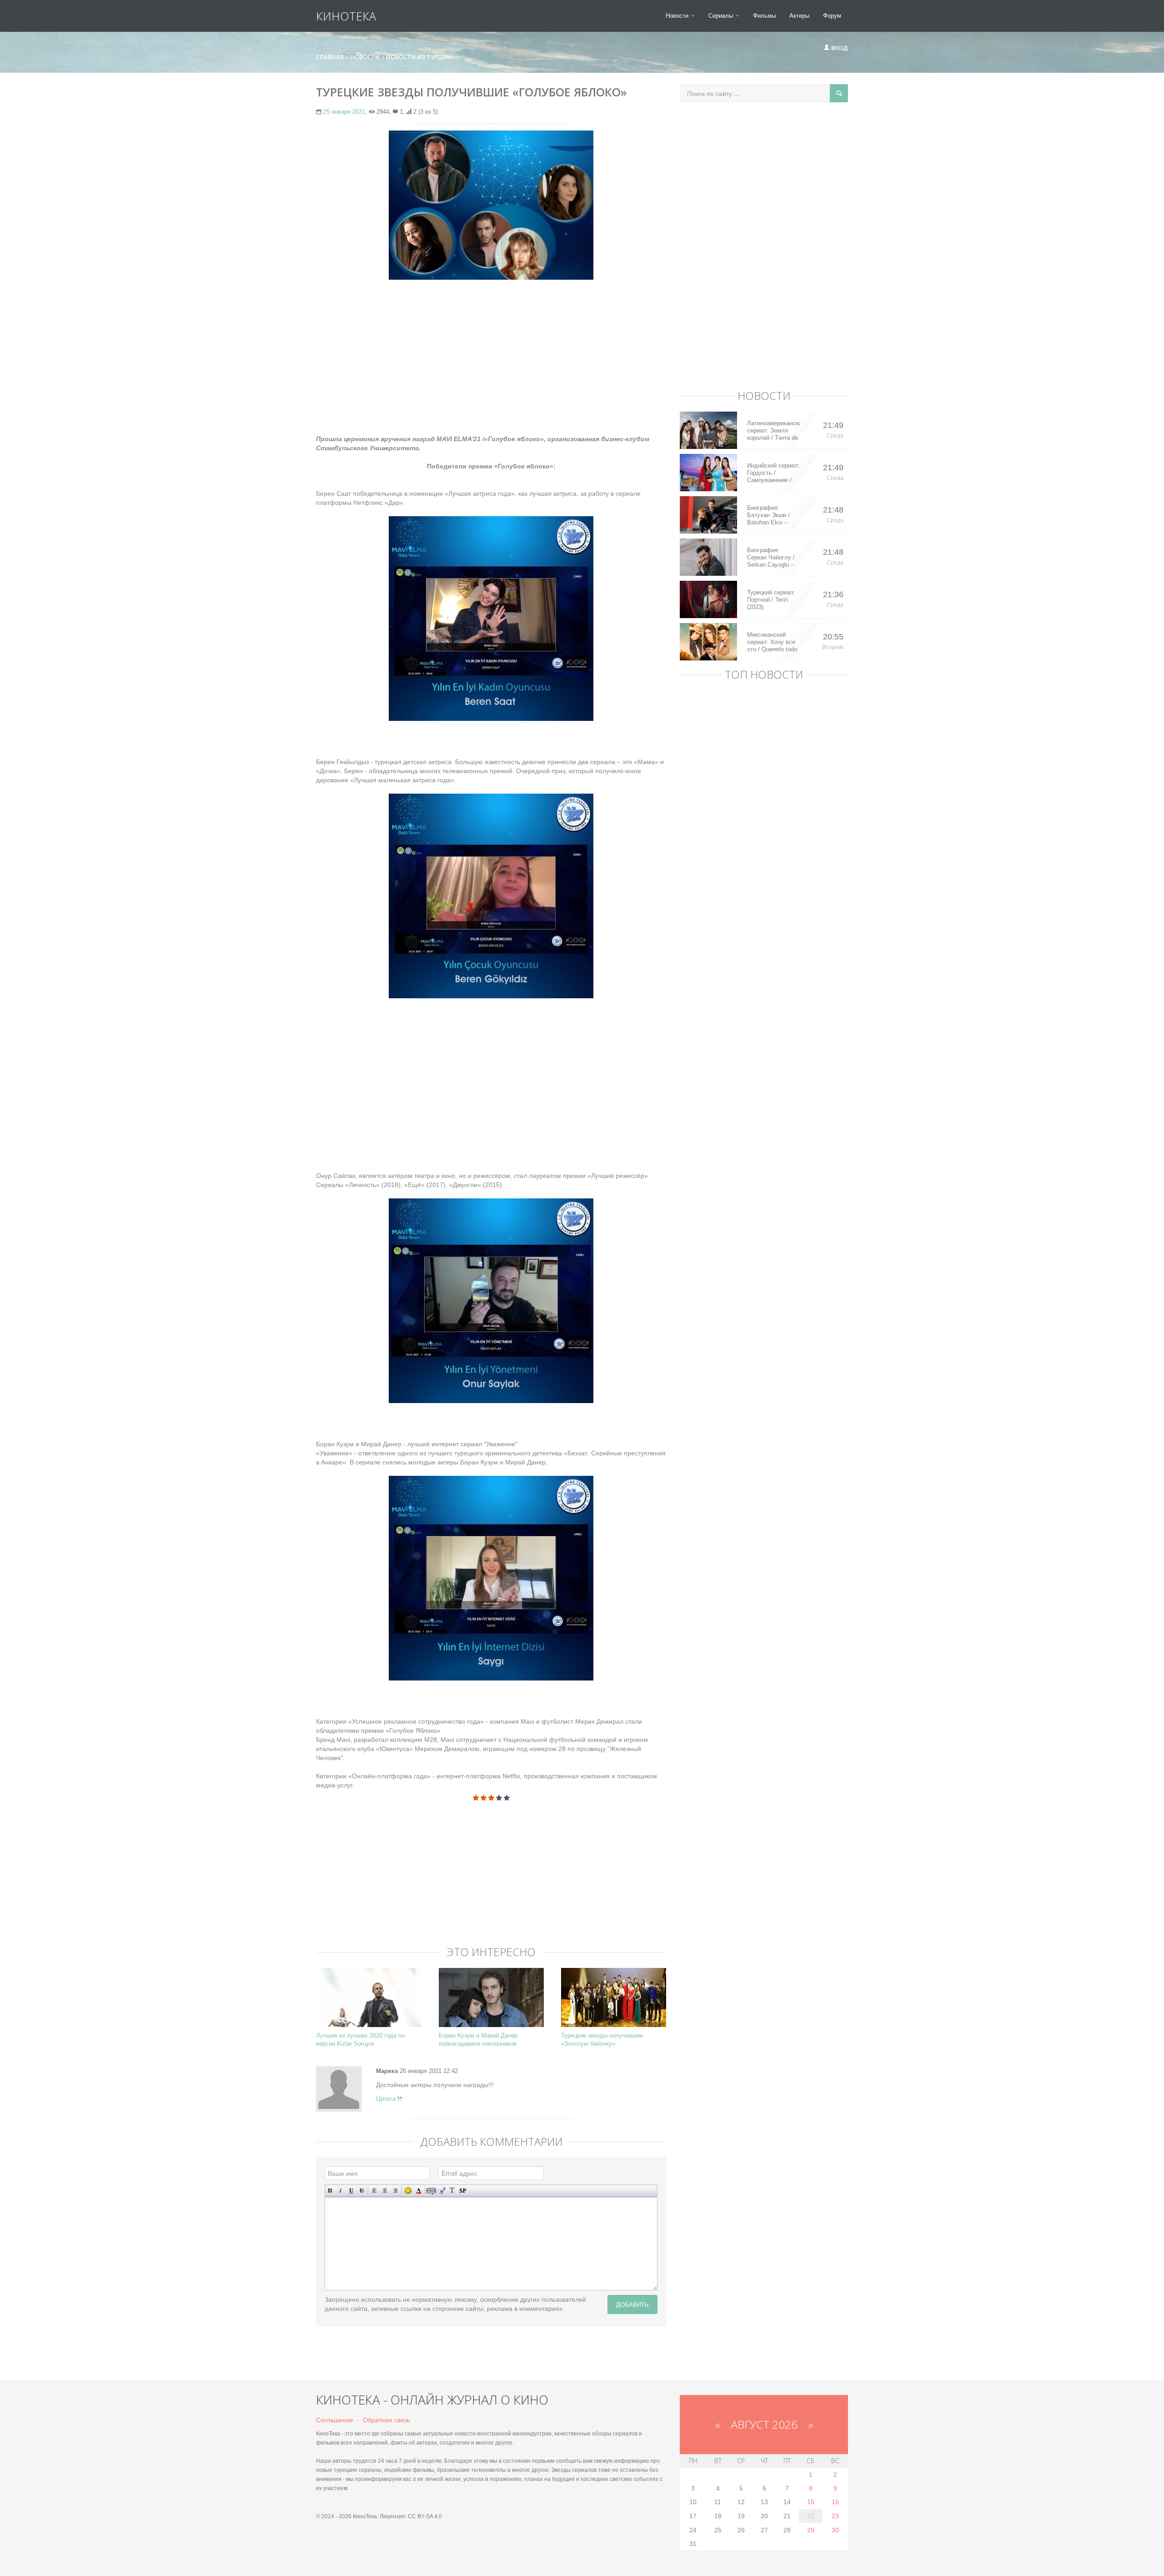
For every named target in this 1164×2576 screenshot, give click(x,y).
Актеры (799, 16)
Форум (832, 16)
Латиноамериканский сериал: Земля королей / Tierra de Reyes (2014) (774, 431)
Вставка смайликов (408, 2191)
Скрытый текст (431, 2191)
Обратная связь (386, 2420)
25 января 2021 (344, 112)
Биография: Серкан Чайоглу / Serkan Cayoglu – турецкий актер (771, 558)
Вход (839, 48)
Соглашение (335, 2420)
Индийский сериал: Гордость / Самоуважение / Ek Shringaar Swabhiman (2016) (773, 473)
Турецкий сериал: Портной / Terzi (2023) (771, 600)
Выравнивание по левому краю (374, 2191)
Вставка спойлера (463, 2191)
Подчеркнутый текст (351, 2191)
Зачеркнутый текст (362, 2191)
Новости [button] (678, 16)
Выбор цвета (419, 2191)
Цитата (387, 2099)
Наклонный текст (341, 2191)
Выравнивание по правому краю (395, 2191)
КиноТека (346, 16)
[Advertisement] (491, 352)
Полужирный (330, 2191)
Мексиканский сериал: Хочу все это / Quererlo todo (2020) (772, 642)
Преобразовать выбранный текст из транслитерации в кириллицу (452, 2191)
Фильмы (764, 16)
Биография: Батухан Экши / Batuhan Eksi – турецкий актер (768, 515)
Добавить (632, 2304)
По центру (385, 2191)
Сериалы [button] (722, 16)
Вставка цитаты (442, 2191)
